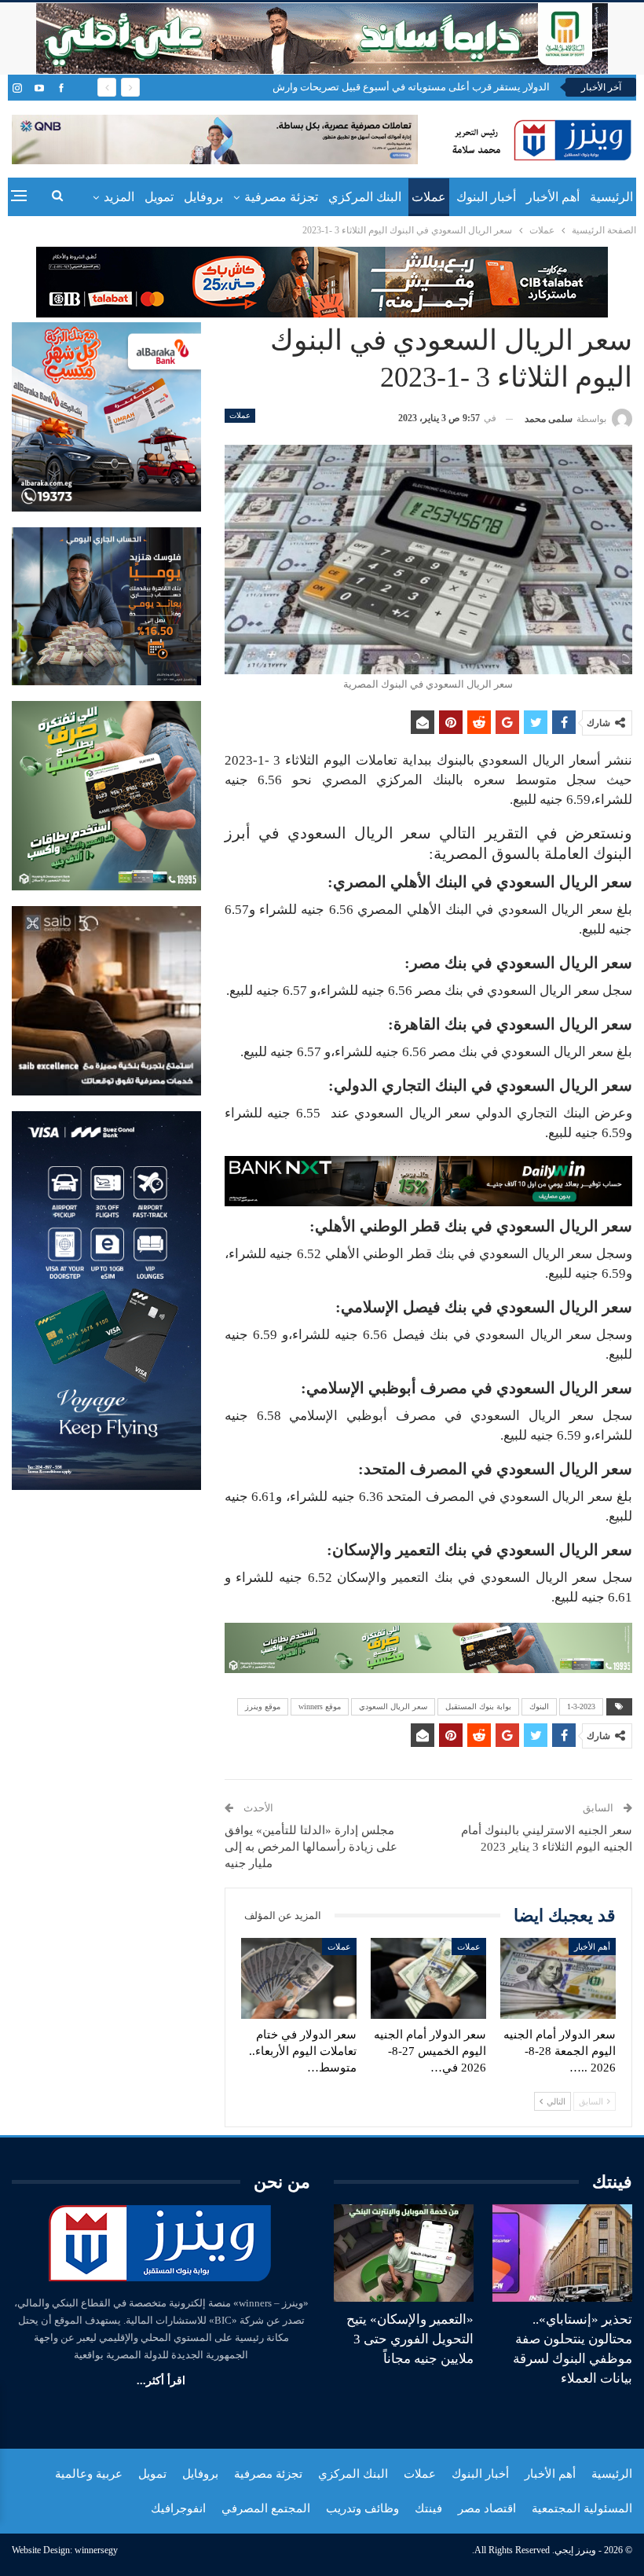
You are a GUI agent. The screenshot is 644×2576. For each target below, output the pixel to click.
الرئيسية (611, 197)
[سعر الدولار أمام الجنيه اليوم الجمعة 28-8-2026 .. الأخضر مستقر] (558, 1978)
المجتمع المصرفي (266, 2508)
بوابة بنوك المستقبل (478, 1706)
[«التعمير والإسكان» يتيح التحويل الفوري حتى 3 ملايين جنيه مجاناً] (404, 2253)
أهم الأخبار (553, 197)
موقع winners (320, 1706)
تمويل (159, 197)
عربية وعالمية (89, 2474)
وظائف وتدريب (362, 2508)
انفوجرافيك (178, 2508)
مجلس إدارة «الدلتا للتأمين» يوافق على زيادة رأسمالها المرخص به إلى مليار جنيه (311, 1847)
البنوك (539, 1706)
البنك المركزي (365, 197)
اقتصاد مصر (487, 2508)
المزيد (119, 197)
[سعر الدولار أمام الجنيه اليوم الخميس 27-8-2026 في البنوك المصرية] (428, 1978)
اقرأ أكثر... (161, 2381)
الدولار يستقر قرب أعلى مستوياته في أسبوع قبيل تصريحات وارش (411, 87)
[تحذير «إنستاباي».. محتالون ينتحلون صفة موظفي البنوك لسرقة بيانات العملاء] (562, 2253)
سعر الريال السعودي (393, 1706)
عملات (429, 197)
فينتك (428, 2508)
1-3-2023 (581, 1706)
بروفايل (203, 197)
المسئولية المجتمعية (582, 2508)
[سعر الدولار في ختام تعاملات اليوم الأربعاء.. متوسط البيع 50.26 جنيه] (299, 1978)
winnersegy (96, 2550)
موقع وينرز (263, 1706)
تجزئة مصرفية (281, 197)
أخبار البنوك (486, 197)
